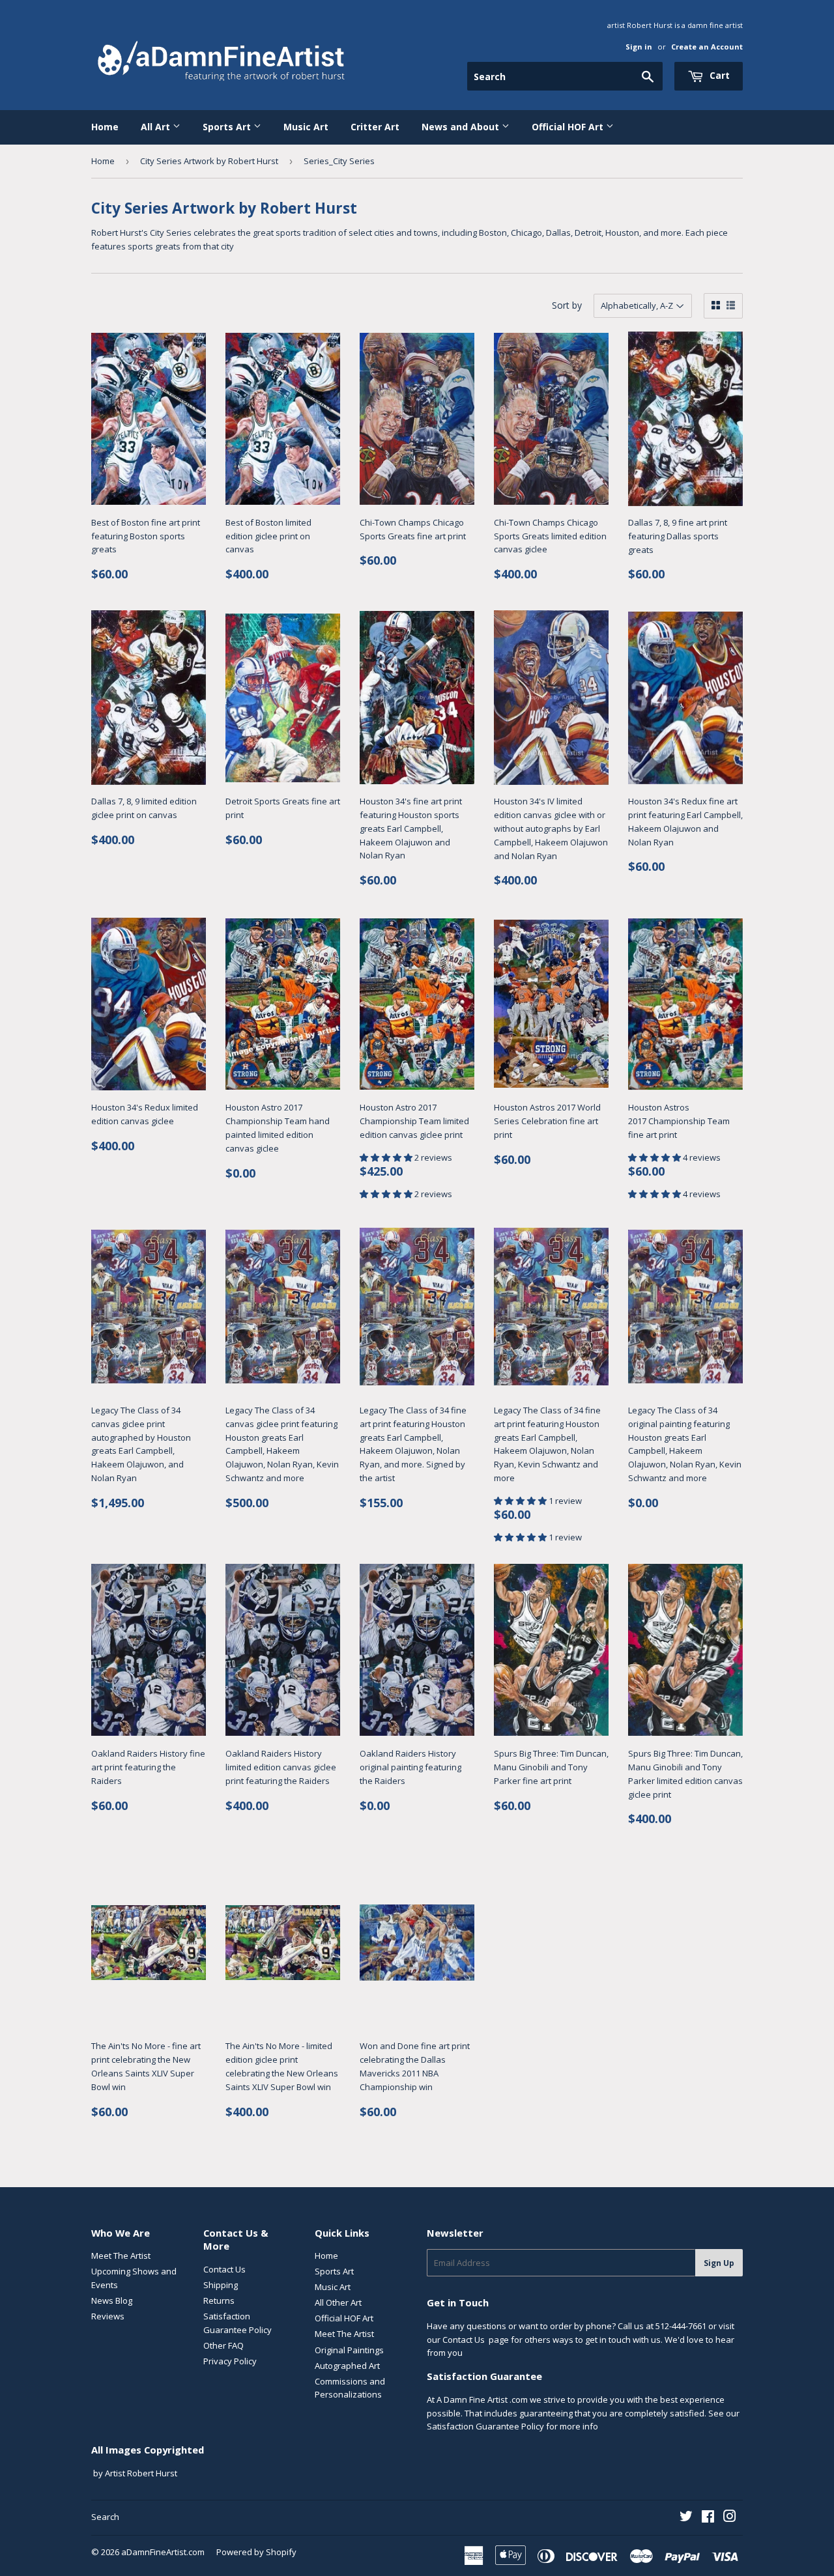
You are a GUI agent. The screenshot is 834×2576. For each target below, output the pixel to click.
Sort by (567, 305)
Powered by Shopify (256, 2552)
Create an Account (707, 47)
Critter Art (375, 127)
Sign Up (719, 2263)
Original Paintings (349, 2350)
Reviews (108, 2316)
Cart (718, 75)
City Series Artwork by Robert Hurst (209, 161)
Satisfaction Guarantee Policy (485, 2426)
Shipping (221, 2285)
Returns (219, 2300)
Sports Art (228, 127)
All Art (157, 127)
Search (105, 2517)
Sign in (639, 47)
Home (105, 127)
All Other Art (338, 2302)
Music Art (306, 127)
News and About (462, 127)
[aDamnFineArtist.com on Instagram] (730, 2518)
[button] (387, 1157)
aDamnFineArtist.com (163, 2552)
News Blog (112, 2300)
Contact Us (224, 2269)
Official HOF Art (569, 127)
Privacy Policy (230, 2361)
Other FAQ (223, 2345)
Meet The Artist (121, 2256)
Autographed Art (347, 2366)
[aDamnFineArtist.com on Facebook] (708, 2518)
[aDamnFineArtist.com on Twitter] (686, 2518)
